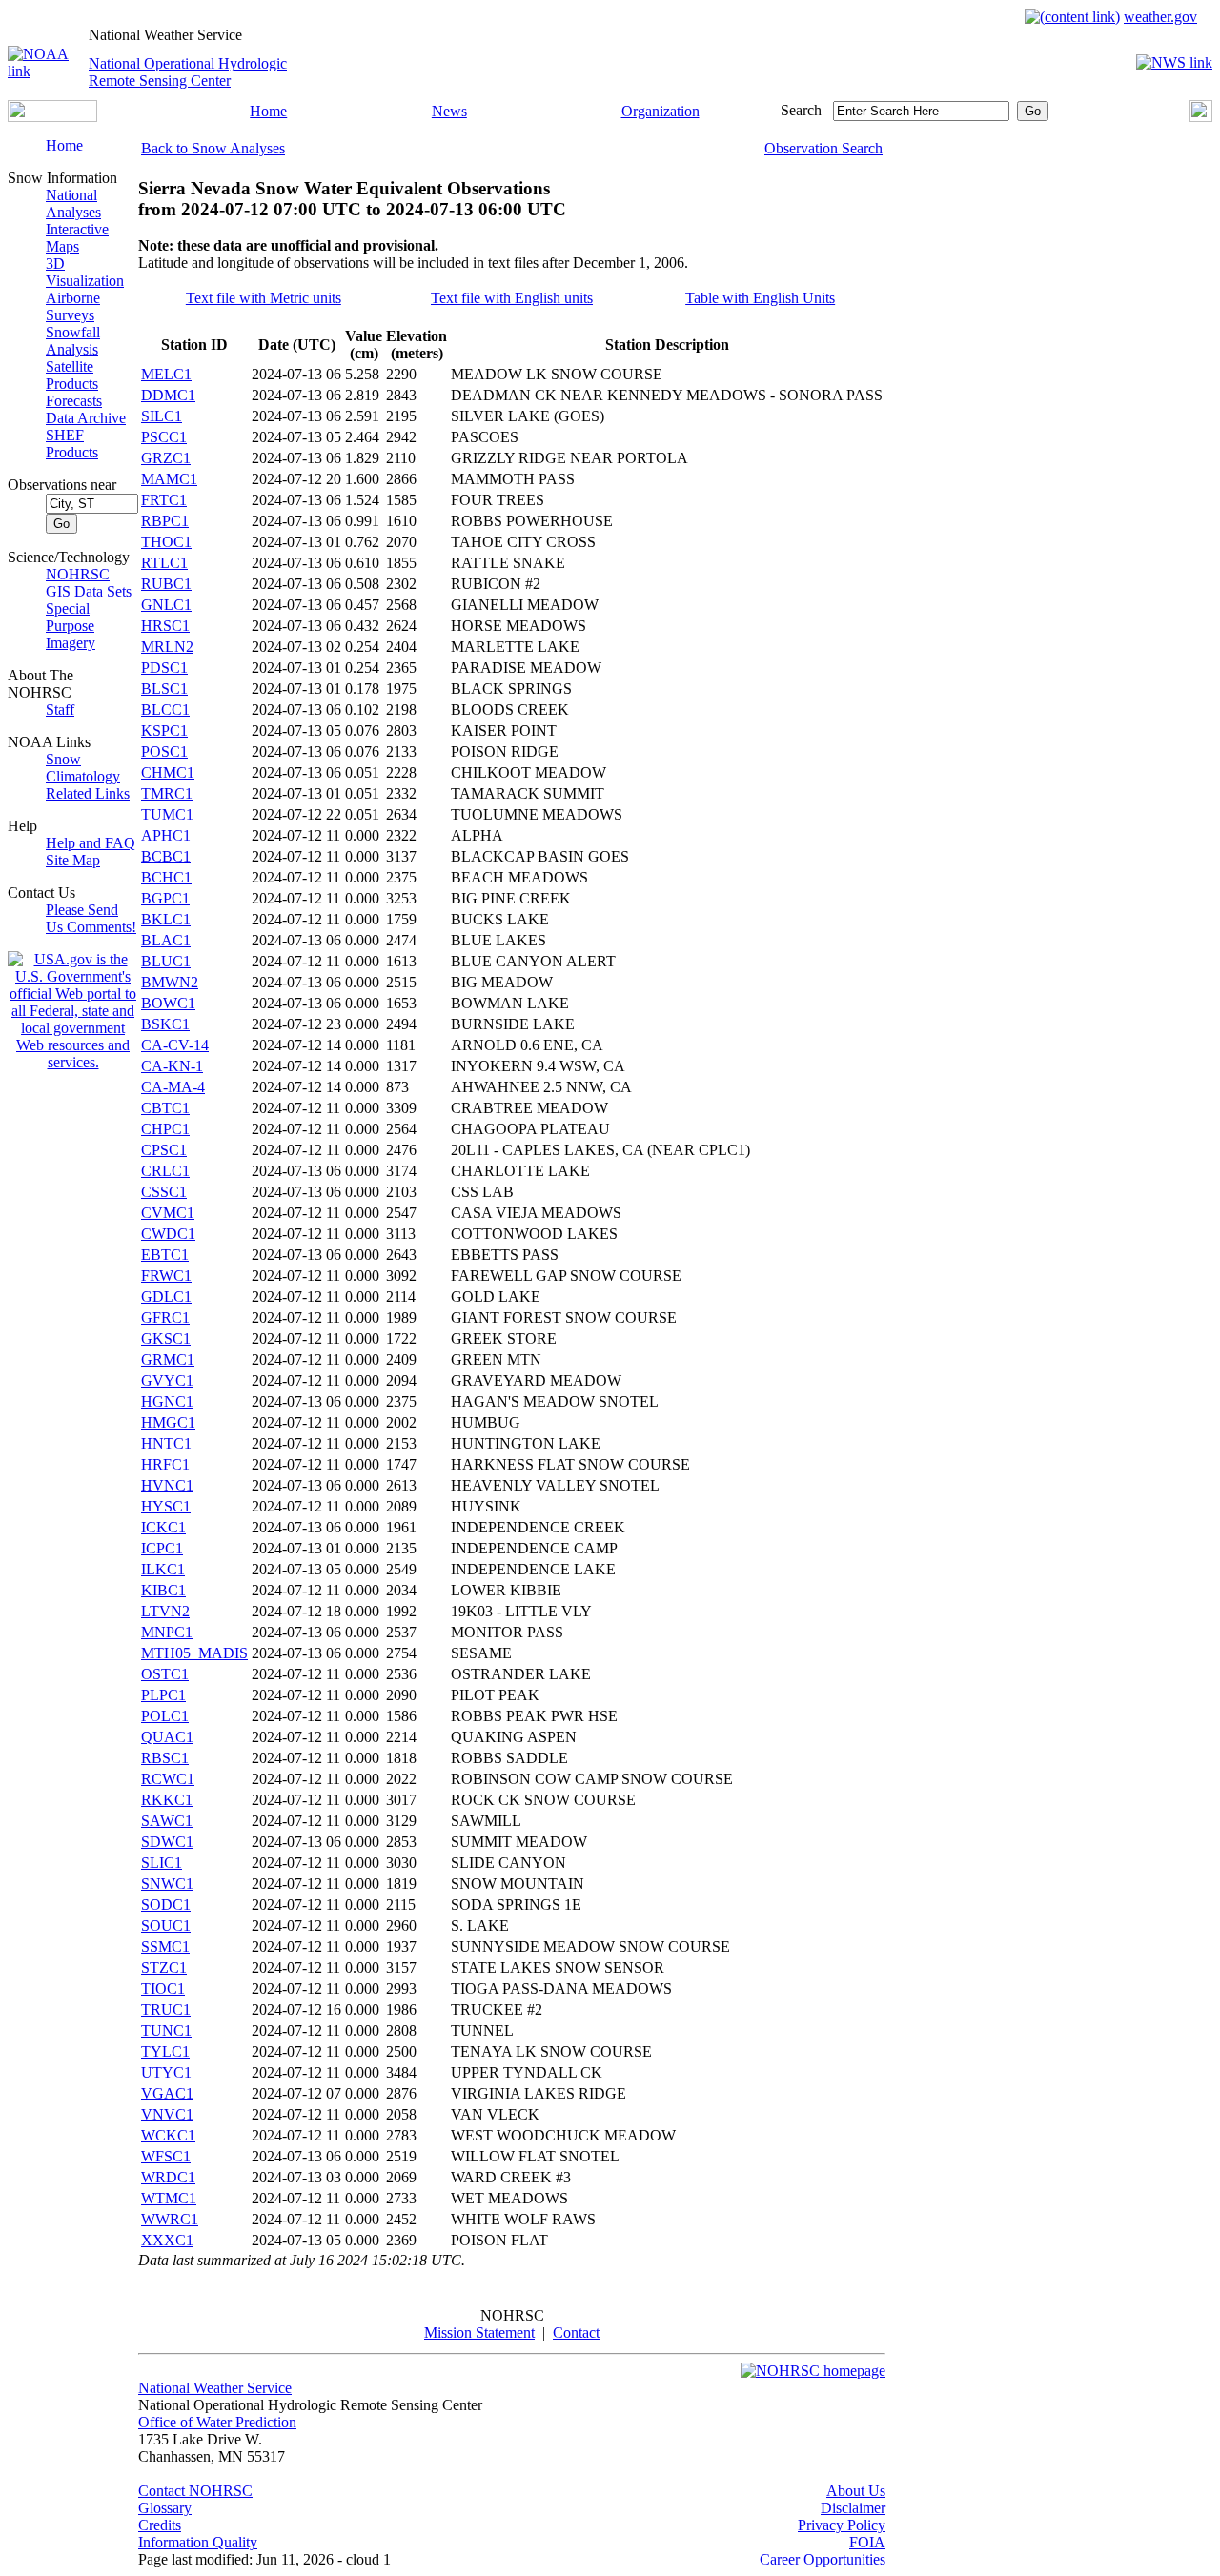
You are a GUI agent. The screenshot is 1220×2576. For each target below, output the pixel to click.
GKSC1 (166, 1339)
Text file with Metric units (264, 298)
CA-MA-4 (173, 1087)
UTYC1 (166, 2072)
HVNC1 (167, 1485)
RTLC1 (164, 563)
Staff (60, 710)
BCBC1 (166, 856)
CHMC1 (168, 772)
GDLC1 (166, 1297)
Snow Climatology (83, 768)
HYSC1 (166, 1506)
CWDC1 (168, 1234)
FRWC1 (166, 1276)
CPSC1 (164, 1150)
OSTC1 (165, 1674)
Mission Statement (479, 2333)
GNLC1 (166, 605)
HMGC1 (168, 1422)
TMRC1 (167, 793)
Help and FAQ (91, 843)
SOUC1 (166, 1926)
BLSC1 (164, 689)
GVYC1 (167, 1380)
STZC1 (164, 1967)
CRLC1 (165, 1171)
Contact (576, 2333)
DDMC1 (168, 395)
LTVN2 (165, 1611)
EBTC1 (165, 1255)
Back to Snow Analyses (213, 148)
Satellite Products (72, 375)
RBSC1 (165, 1758)
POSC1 (164, 751)
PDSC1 (164, 668)
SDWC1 (167, 1842)
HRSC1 (165, 626)
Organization (661, 111)
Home (268, 111)
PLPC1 (163, 1695)
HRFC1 (165, 1464)
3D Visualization (85, 272)
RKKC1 (167, 1800)
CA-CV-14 (175, 1045)
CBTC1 (165, 1108)
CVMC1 (168, 1213)
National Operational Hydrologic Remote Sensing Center (188, 72)
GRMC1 (168, 1359)
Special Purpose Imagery (71, 626)
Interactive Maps (77, 238)
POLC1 (165, 1716)
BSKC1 (165, 1024)
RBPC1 (165, 521)
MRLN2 (167, 647)
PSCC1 (164, 437)
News (449, 111)
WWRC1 (170, 2219)
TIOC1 (163, 1988)
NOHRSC (78, 574)
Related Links (88, 793)
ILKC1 (163, 1569)
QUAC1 (167, 1737)
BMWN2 (170, 982)
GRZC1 (166, 458)
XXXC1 (167, 2240)
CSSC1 (164, 1192)
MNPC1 (167, 1632)
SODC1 (166, 1905)
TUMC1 (167, 814)
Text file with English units (512, 298)
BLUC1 (166, 961)
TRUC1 (166, 2009)
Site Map (73, 860)
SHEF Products (72, 444)
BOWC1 (168, 1003)
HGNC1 (167, 1401)
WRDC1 (168, 2177)
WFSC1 (166, 2156)
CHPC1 (165, 1129)
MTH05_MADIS (194, 1653)
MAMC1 (169, 479)
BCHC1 (166, 877)
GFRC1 (165, 1318)
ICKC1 (163, 1527)
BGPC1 (165, 898)
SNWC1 (167, 1884)
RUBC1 (166, 584)
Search (801, 110)
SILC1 (162, 416)
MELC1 (166, 374)
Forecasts (74, 401)
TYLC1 (165, 2051)
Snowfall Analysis (73, 341)
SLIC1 (162, 1863)
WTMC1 (169, 2198)
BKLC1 (166, 919)
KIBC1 (163, 1590)
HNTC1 (166, 1443)
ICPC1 (162, 1548)
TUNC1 (166, 2030)
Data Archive (86, 418)
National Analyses (73, 203)
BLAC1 (166, 940)
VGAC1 (167, 2093)
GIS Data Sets (89, 591)
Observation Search (823, 148)
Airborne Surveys (73, 306)
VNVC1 (167, 2114)
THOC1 (166, 542)
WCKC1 (168, 2135)
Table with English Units (760, 298)
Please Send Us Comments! (91, 918)
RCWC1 (168, 1779)
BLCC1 (165, 710)
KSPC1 (164, 730)
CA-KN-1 (172, 1066)
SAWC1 (167, 1821)
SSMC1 (165, 1947)
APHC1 (166, 835)
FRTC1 (164, 500)
